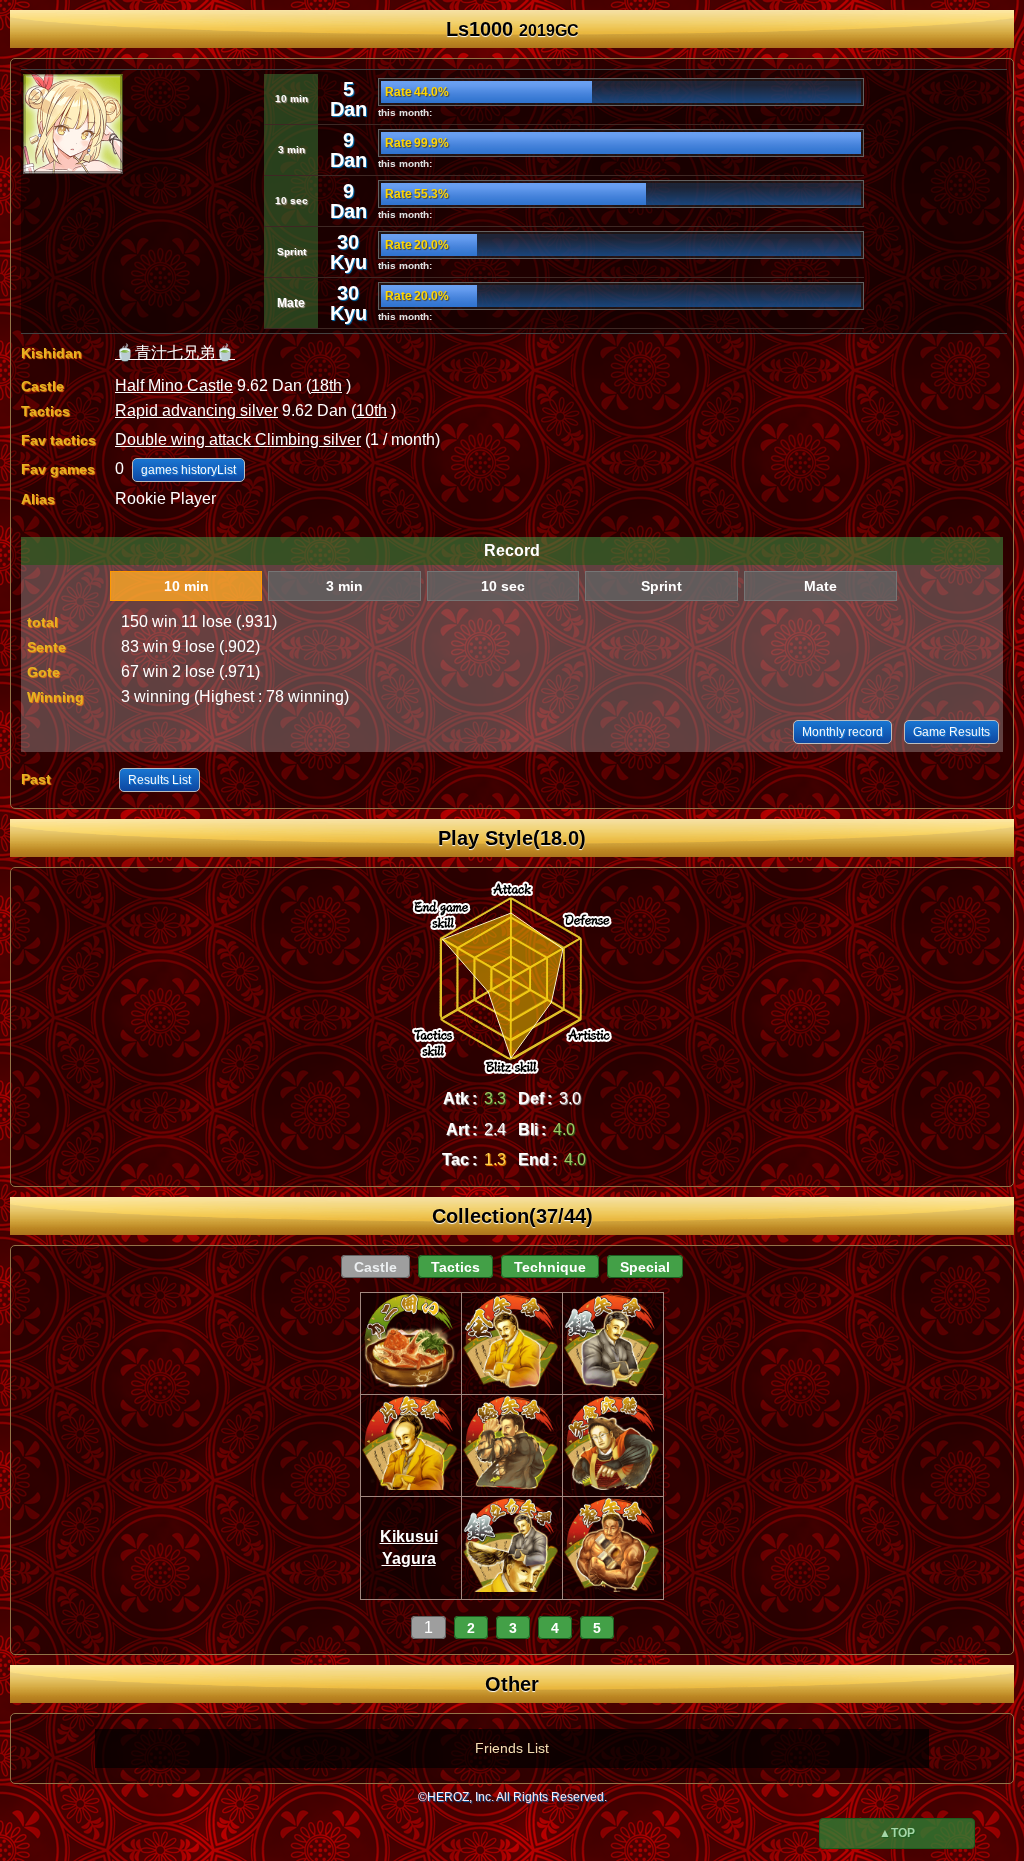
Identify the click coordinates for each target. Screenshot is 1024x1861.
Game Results (951, 732)
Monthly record (842, 732)
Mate (820, 586)
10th (371, 410)
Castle (375, 1267)
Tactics (455, 1267)
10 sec (503, 586)
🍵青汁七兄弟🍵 (175, 352)
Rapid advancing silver (196, 410)
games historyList (188, 470)
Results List (159, 780)
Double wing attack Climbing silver (238, 439)
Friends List (512, 1748)
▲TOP (897, 1833)
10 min (186, 586)
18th (326, 385)
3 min (344, 586)
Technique (550, 1267)
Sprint (661, 586)
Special (645, 1267)
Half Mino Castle (174, 385)
